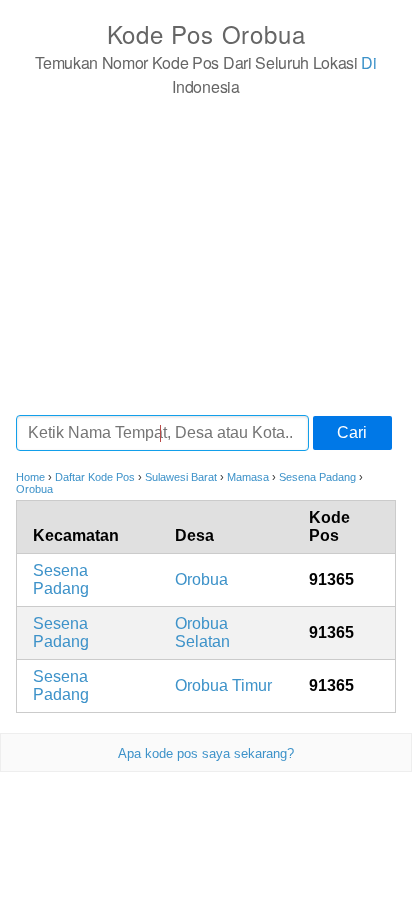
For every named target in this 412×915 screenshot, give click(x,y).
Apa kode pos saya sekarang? (206, 753)
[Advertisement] (206, 255)
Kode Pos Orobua (206, 33)
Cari (352, 432)
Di (368, 62)
